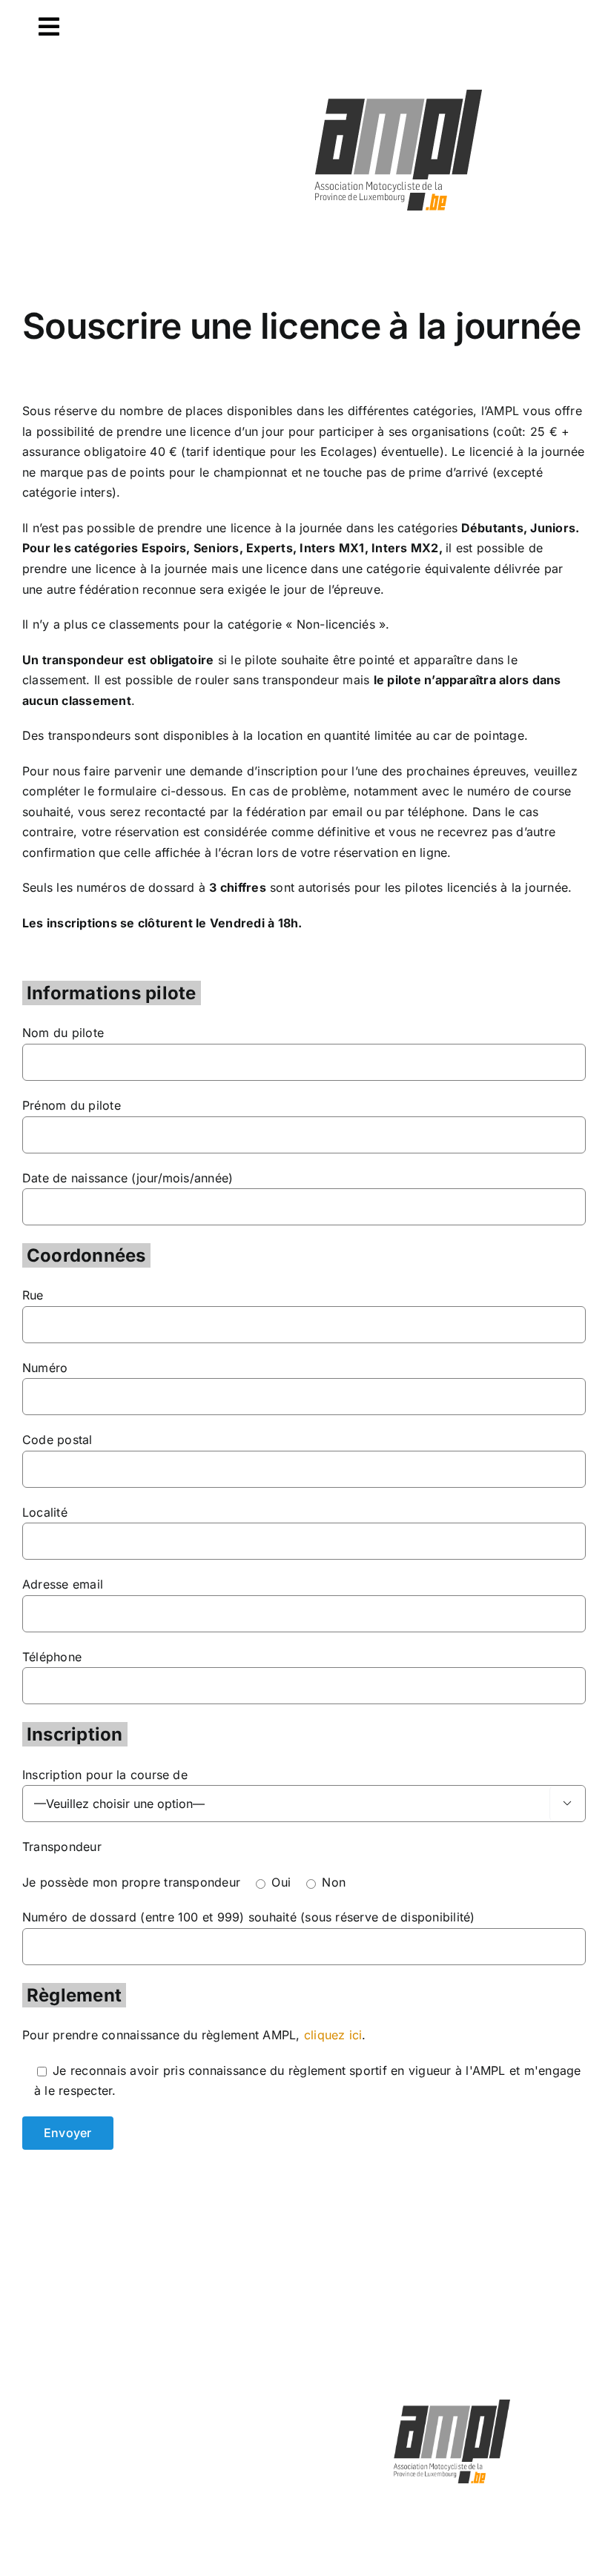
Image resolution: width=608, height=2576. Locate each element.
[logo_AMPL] (399, 90)
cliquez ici (333, 2035)
